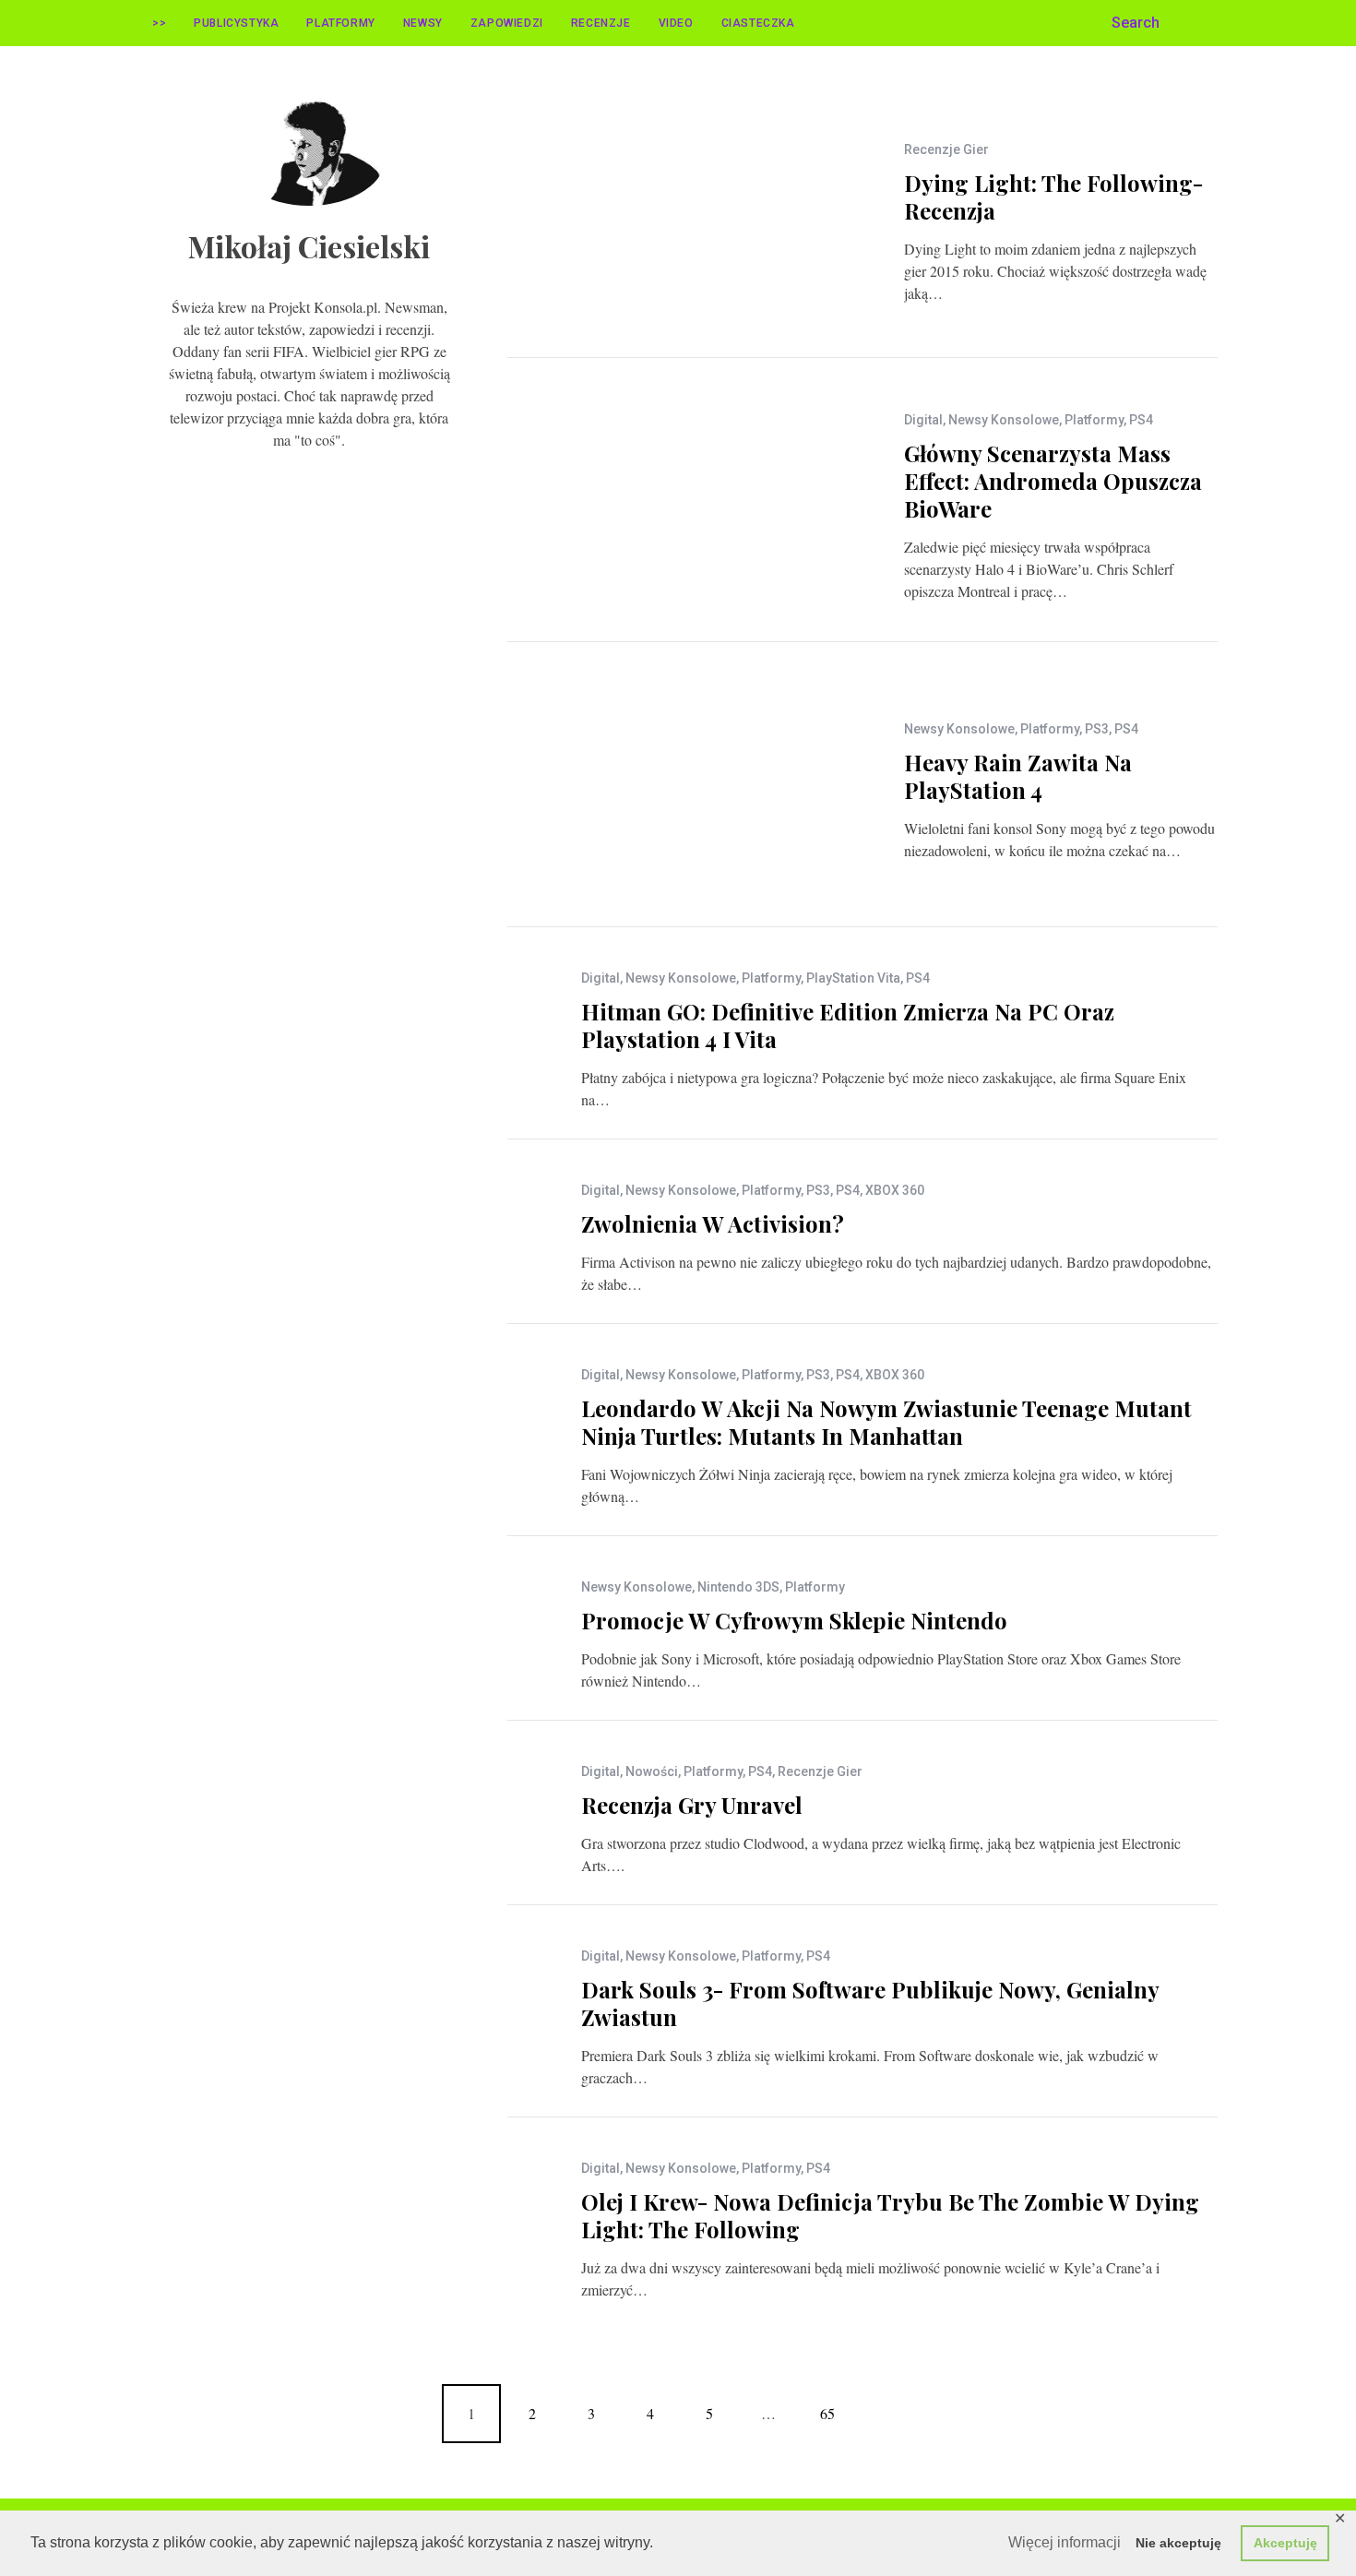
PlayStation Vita (853, 978)
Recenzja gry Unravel (692, 1805)
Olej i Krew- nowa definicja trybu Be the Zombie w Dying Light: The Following (890, 2215)
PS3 (1097, 729)
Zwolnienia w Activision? (713, 1223)
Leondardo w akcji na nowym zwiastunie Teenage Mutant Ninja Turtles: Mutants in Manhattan (886, 1422)
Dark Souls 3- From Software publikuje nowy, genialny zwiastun (870, 2003)
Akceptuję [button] (1285, 2543)
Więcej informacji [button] (1065, 2542)
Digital (923, 420)
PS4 (1141, 420)
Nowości (652, 1771)
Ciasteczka (758, 23)
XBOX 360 (895, 1190)
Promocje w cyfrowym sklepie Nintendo (794, 1620)
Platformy (340, 23)
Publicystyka (236, 23)
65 (827, 2413)
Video (676, 23)
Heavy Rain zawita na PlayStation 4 (1018, 776)
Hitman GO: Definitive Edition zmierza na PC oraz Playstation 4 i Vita (848, 1025)
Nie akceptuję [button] (1178, 2543)
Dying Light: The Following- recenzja (1053, 197)
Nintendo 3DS (738, 1587)
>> (159, 23)
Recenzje (601, 23)
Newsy (423, 23)
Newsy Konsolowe (1004, 420)
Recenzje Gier (946, 149)
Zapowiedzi (507, 23)
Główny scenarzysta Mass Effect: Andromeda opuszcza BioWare (1053, 481)
